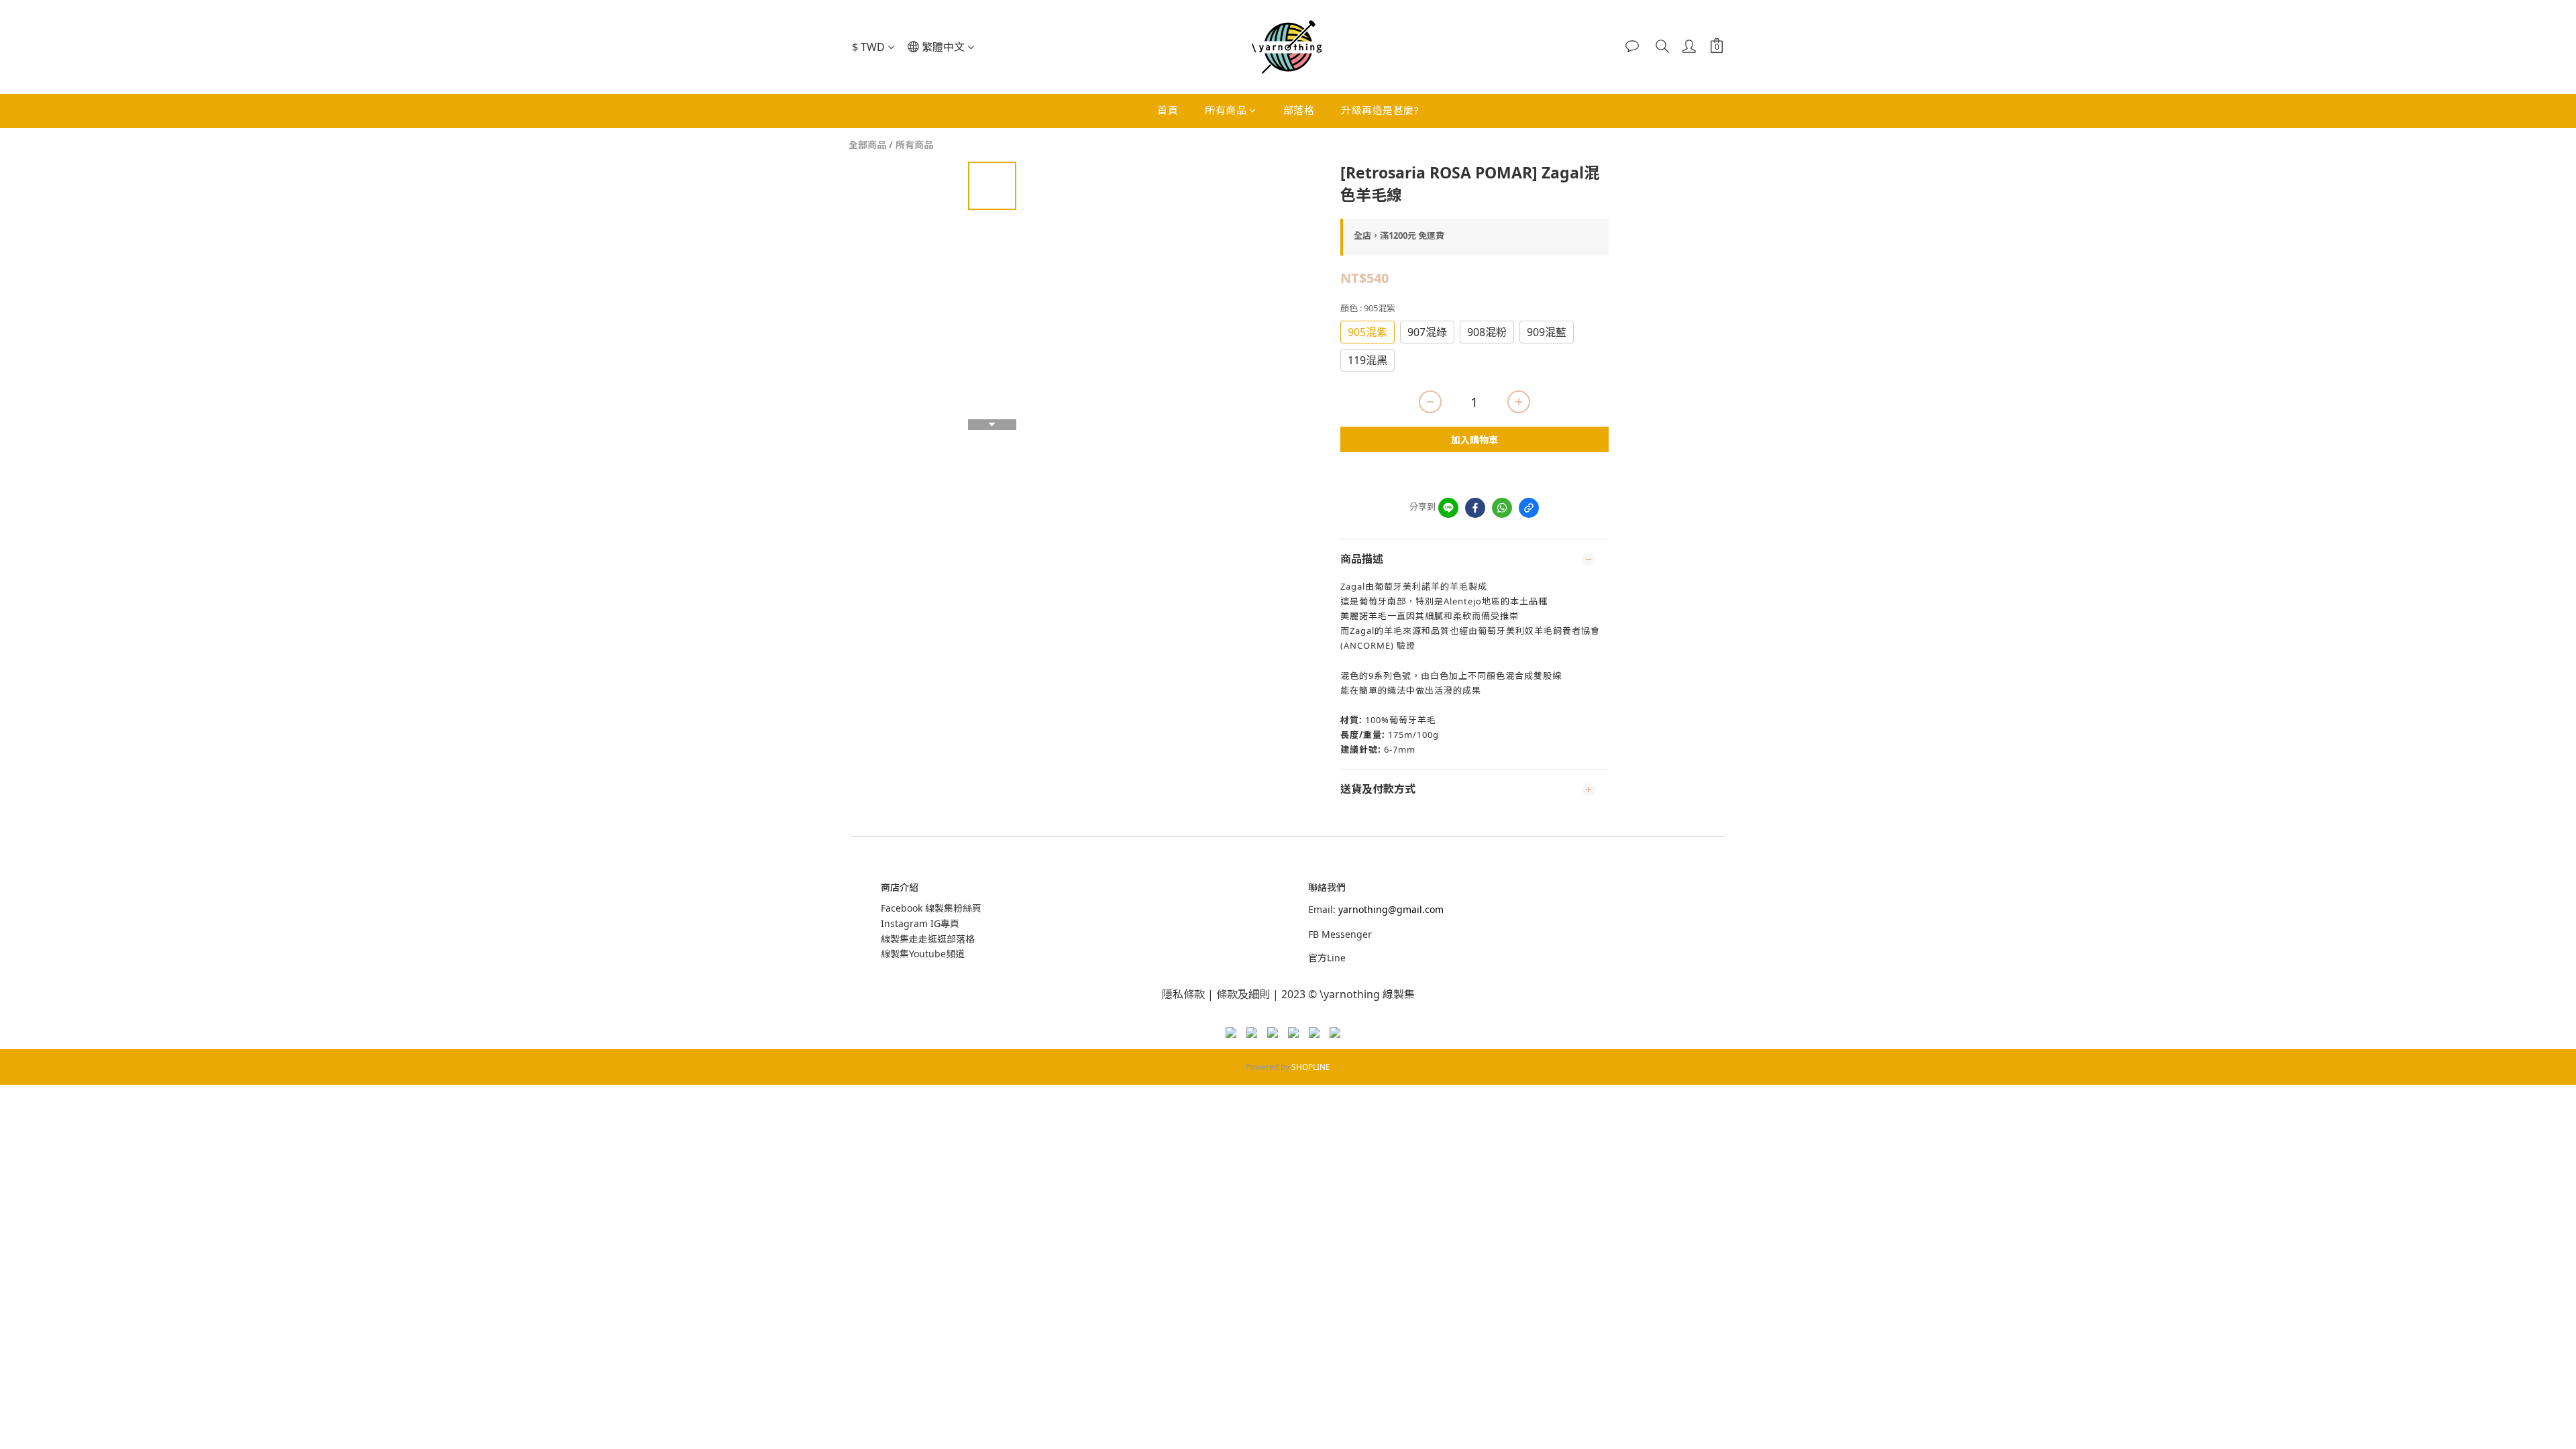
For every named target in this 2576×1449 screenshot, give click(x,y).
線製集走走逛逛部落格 (928, 939)
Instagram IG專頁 (920, 923)
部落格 (1299, 110)
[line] (1448, 508)
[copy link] (1529, 508)
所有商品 (1226, 110)
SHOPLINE (1311, 1067)
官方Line (1327, 958)
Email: (1376, 909)
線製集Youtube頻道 (923, 954)
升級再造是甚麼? (1380, 110)
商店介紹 (900, 887)
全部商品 (867, 145)
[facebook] (1475, 508)
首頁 (1168, 110)
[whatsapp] (1502, 508)
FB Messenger (1340, 934)
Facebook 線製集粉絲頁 (931, 908)
